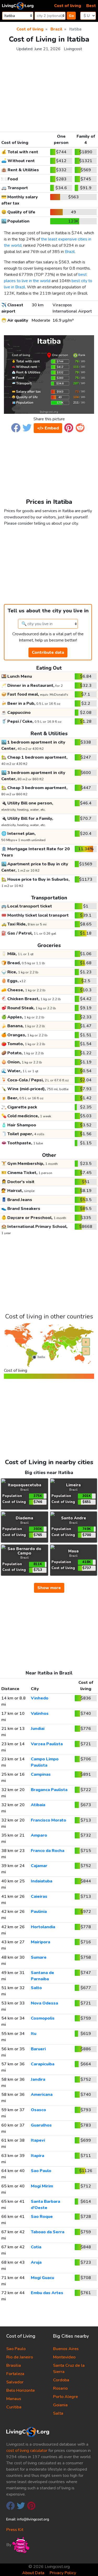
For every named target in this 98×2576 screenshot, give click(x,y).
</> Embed (48, 428)
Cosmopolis (43, 2018)
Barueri (38, 2049)
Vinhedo (40, 1698)
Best (91, 6)
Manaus (14, 2399)
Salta (58, 2413)
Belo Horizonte (21, 2390)
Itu (34, 2034)
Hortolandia (43, 1927)
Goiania (60, 2405)
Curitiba (14, 2407)
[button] (16, 427)
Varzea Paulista (47, 1744)
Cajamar (39, 1866)
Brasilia (14, 2365)
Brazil (70, 252)
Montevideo (64, 2357)
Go (71, 16)
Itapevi (38, 2140)
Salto (36, 1988)
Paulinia (39, 1912)
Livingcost (73, 49)
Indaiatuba (42, 1881)
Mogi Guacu (42, 2278)
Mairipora (41, 1942)
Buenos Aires (66, 2349)
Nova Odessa (44, 2003)
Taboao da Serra (48, 2232)
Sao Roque (42, 2217)
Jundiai (38, 1729)
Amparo (39, 1835)
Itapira (38, 2156)
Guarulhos (41, 2125)
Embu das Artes (47, 2293)
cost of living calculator (27, 2451)
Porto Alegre (65, 2397)
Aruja (36, 2262)
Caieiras (39, 1896)
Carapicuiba (43, 2064)
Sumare (39, 1957)
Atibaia (38, 1805)
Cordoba (61, 2380)
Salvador (15, 2382)
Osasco (38, 2110)
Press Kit (15, 2530)
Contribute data (48, 652)
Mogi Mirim (42, 2186)
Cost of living (68, 6)
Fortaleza (15, 2374)
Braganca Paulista (49, 1790)
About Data (33, 2573)
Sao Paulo (41, 2171)
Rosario (60, 2388)
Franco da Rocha (48, 1851)
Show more (49, 1588)
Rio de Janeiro (20, 2357)
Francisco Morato (48, 1820)
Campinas (41, 1774)
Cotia (36, 2247)
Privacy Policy (63, 2573)
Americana (42, 2095)
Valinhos (40, 1714)
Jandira (38, 2079)
